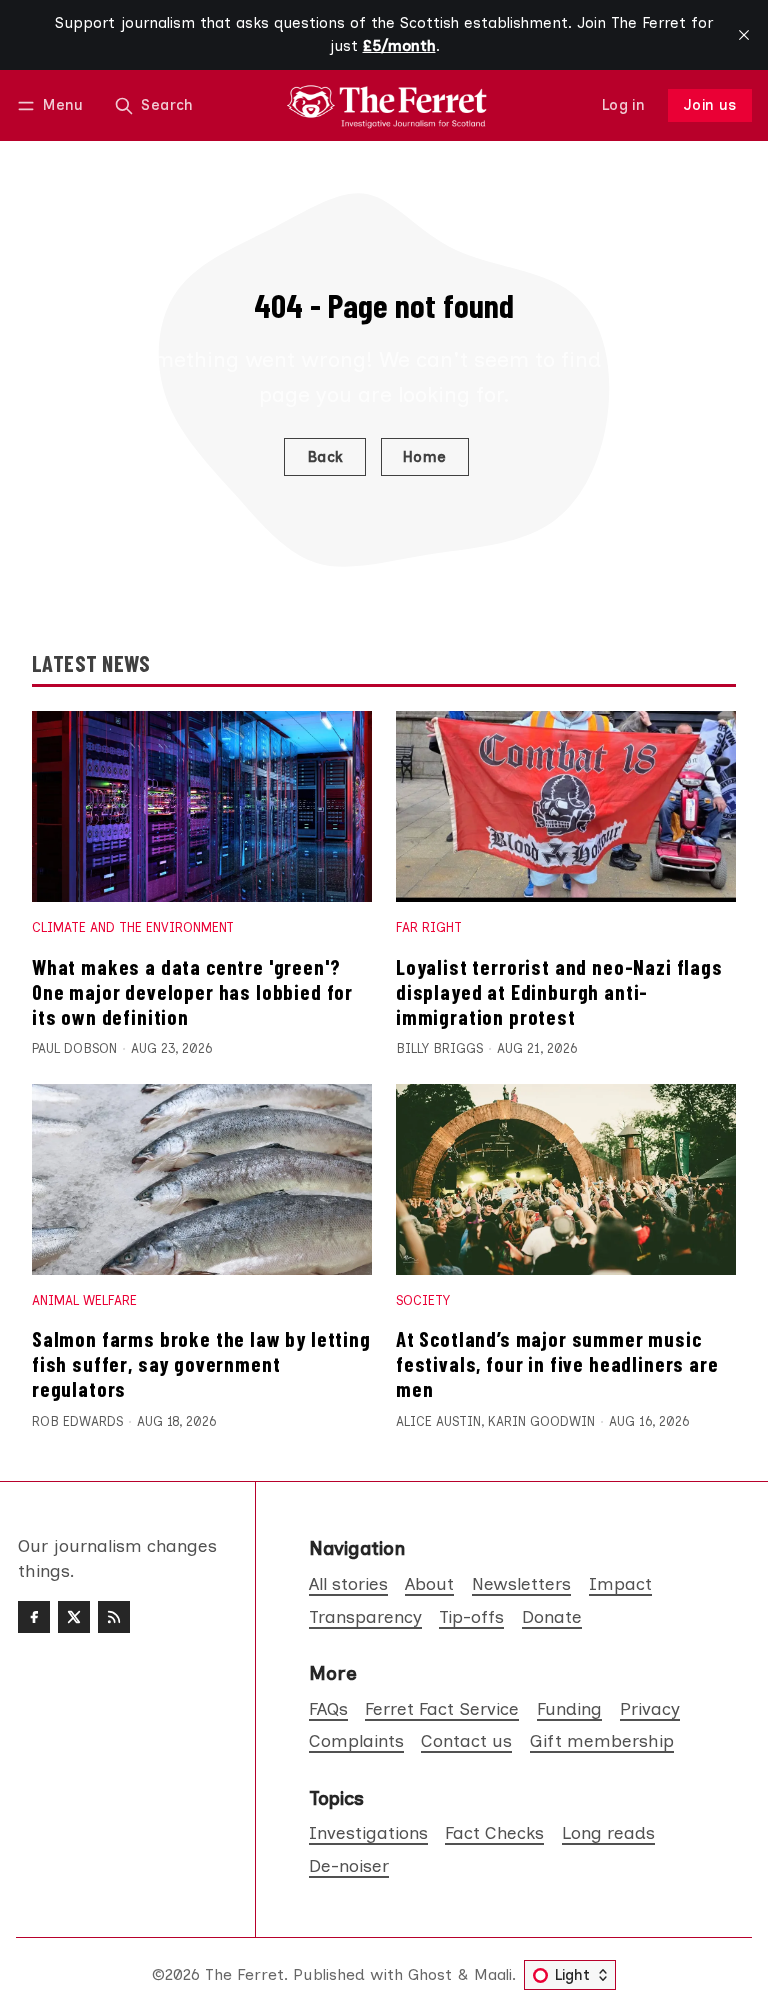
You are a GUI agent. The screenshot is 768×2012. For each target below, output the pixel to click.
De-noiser (349, 1865)
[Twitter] (74, 1617)
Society (423, 1300)
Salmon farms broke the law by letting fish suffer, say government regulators (201, 1363)
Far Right (429, 927)
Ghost (430, 1974)
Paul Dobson (74, 1048)
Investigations (368, 1832)
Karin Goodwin (541, 1421)
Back (325, 457)
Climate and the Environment (133, 927)
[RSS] (114, 1617)
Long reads (608, 1832)
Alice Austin (438, 1421)
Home (425, 457)
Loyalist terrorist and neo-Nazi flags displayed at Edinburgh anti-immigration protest (559, 991)
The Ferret (244, 1974)
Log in (623, 105)
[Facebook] (34, 1617)
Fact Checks (494, 1832)
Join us (710, 105)
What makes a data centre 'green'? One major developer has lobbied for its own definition (192, 991)
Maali (493, 1974)
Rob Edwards (77, 1421)
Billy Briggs (439, 1048)
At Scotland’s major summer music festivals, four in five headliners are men (557, 1363)
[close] (744, 35)
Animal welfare (84, 1300)
